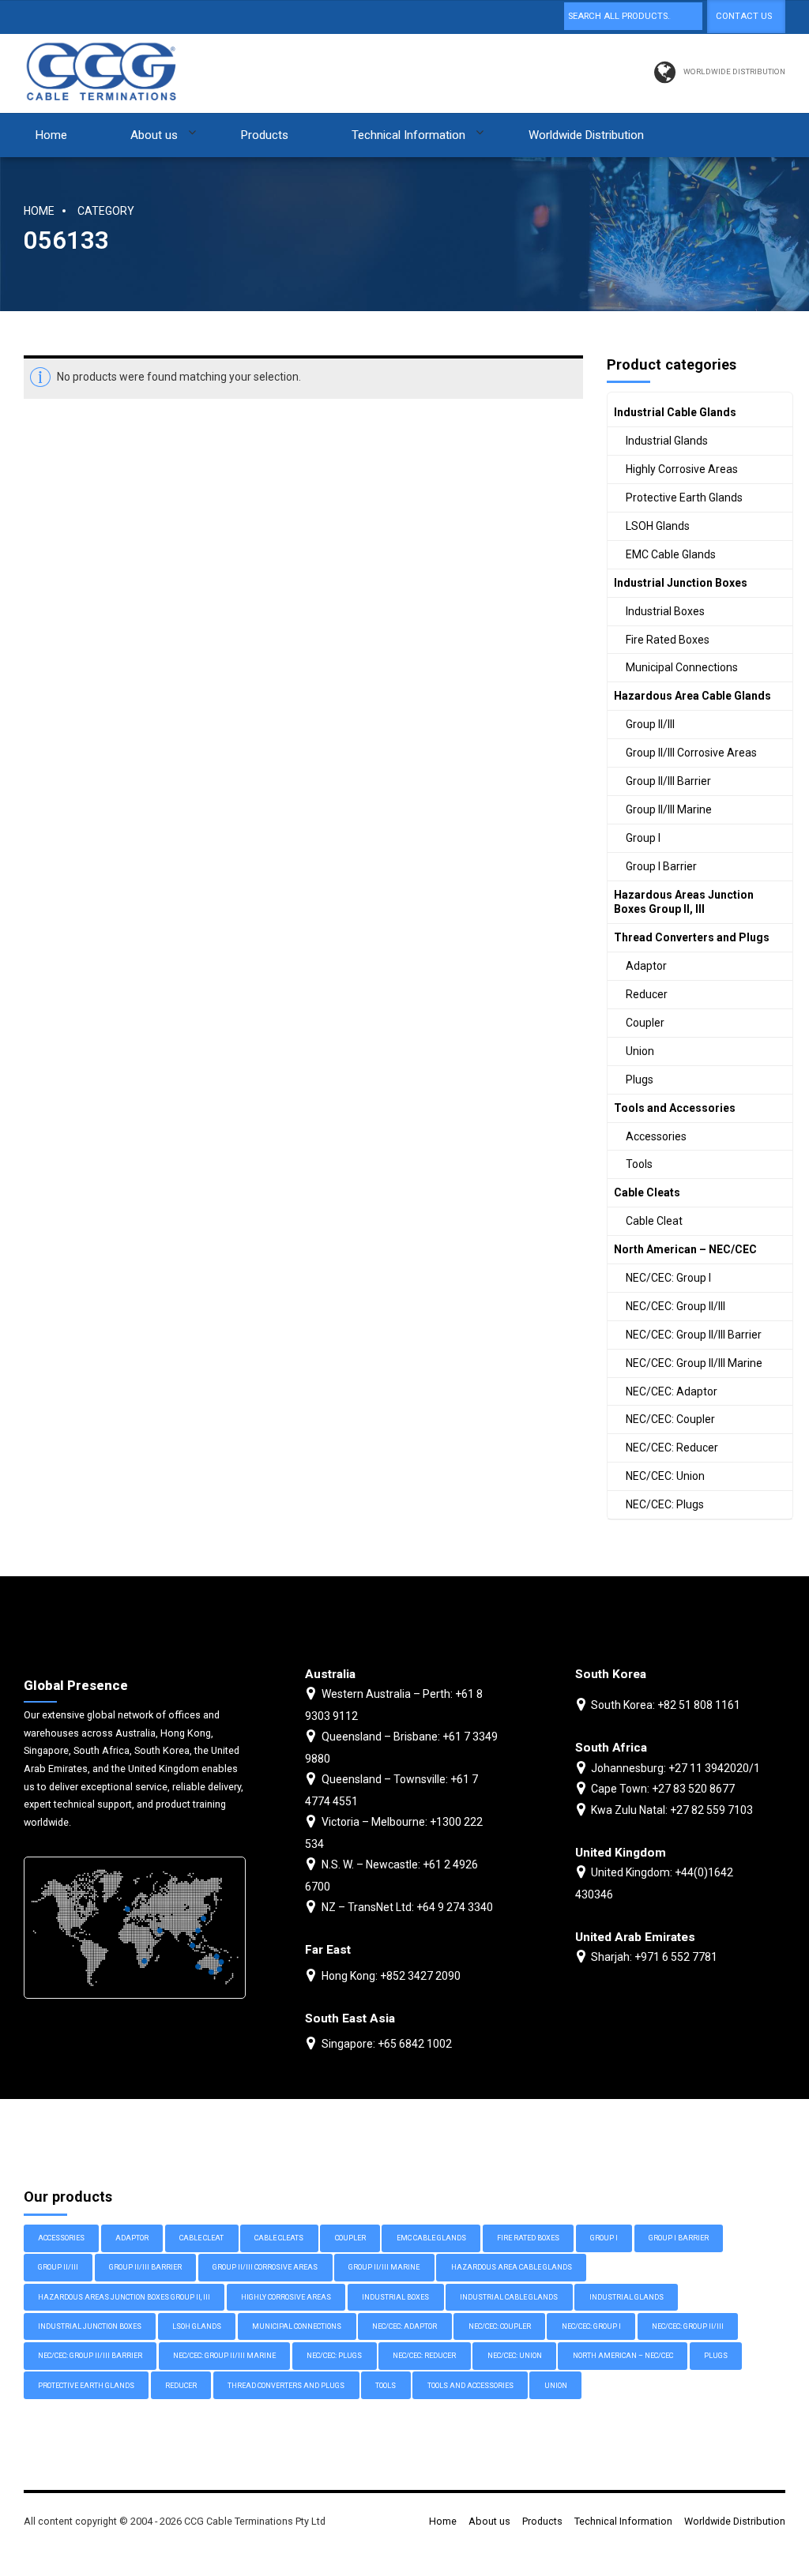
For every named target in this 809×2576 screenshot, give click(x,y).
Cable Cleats (647, 1192)
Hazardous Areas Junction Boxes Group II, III (684, 902)
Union (640, 1051)
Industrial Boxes (665, 611)
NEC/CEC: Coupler (670, 1419)
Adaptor (646, 966)
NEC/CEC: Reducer (672, 1448)
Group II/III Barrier (668, 781)
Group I (643, 838)
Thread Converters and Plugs (692, 937)
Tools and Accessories (675, 1108)
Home (51, 135)
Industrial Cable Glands (675, 412)
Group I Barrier (661, 866)
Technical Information (408, 135)
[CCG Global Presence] (135, 1928)
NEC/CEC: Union (665, 1476)
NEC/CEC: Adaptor (672, 1391)
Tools (639, 1164)
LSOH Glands (658, 526)
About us (154, 135)
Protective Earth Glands (684, 498)
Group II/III (650, 724)
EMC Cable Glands (671, 554)
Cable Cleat (654, 1221)
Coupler (645, 1023)
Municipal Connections (682, 667)
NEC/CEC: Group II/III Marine (694, 1363)
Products (265, 135)
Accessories (656, 1136)
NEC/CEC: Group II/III (675, 1306)
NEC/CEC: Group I (668, 1278)
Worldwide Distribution (586, 135)
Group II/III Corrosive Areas (691, 753)
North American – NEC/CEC (685, 1249)
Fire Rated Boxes (668, 640)
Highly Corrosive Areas (682, 469)
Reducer (647, 994)
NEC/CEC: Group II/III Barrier (694, 1335)
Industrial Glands (667, 441)
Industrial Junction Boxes (681, 583)
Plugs (640, 1080)
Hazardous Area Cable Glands (692, 696)
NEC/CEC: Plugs (665, 1504)
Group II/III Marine (669, 809)
